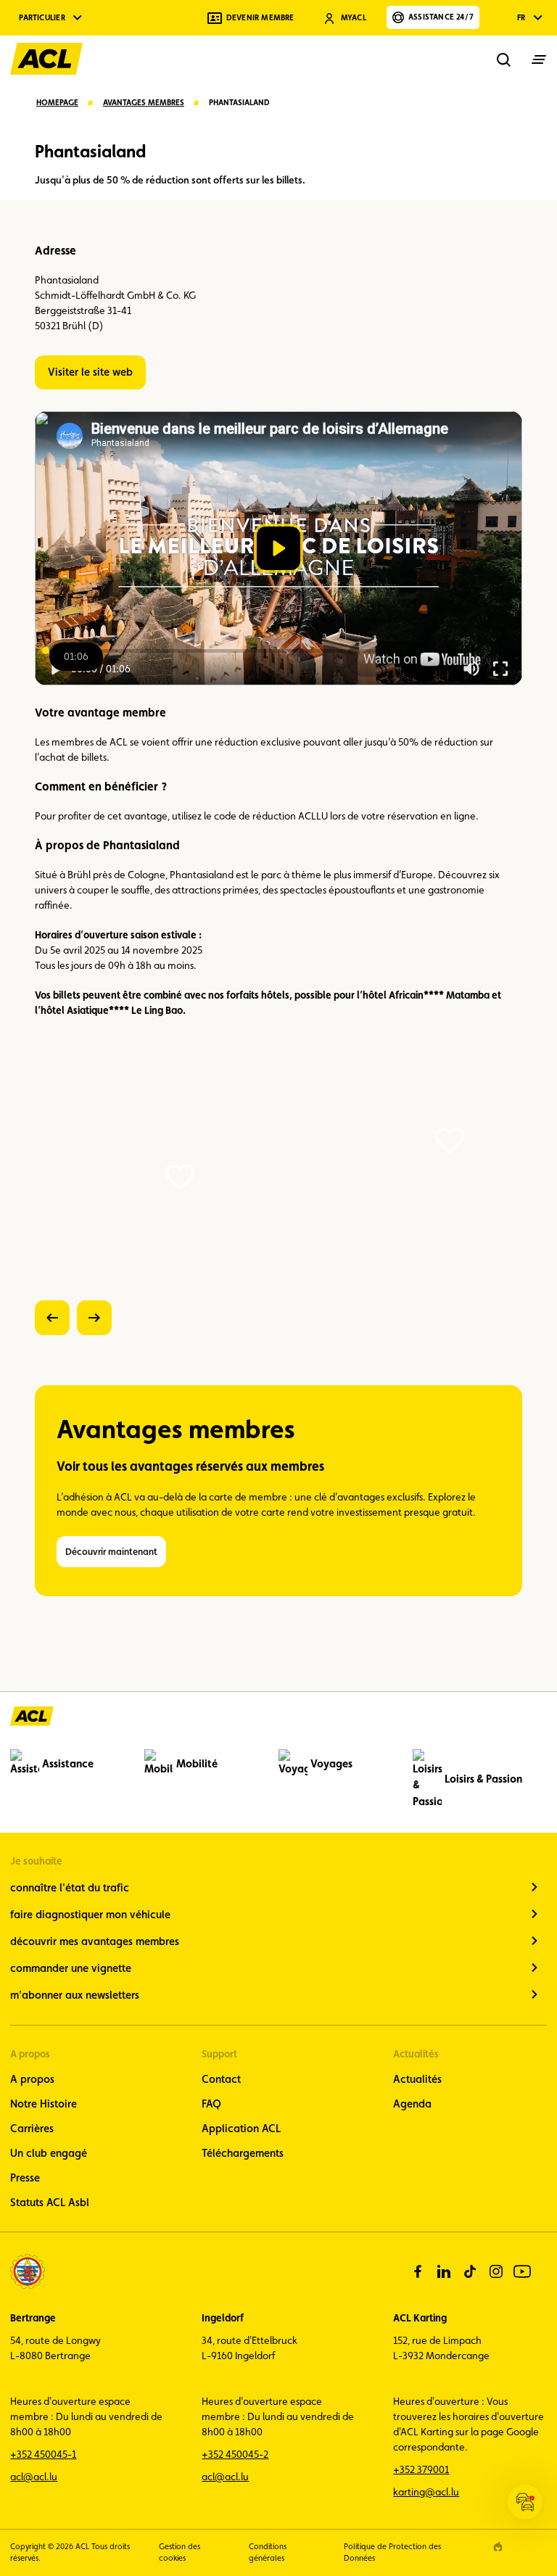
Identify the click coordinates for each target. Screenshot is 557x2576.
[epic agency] (498, 2547)
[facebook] (418, 2271)
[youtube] (522, 2271)
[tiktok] (470, 2271)
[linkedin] (444, 2271)
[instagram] (496, 2271)
